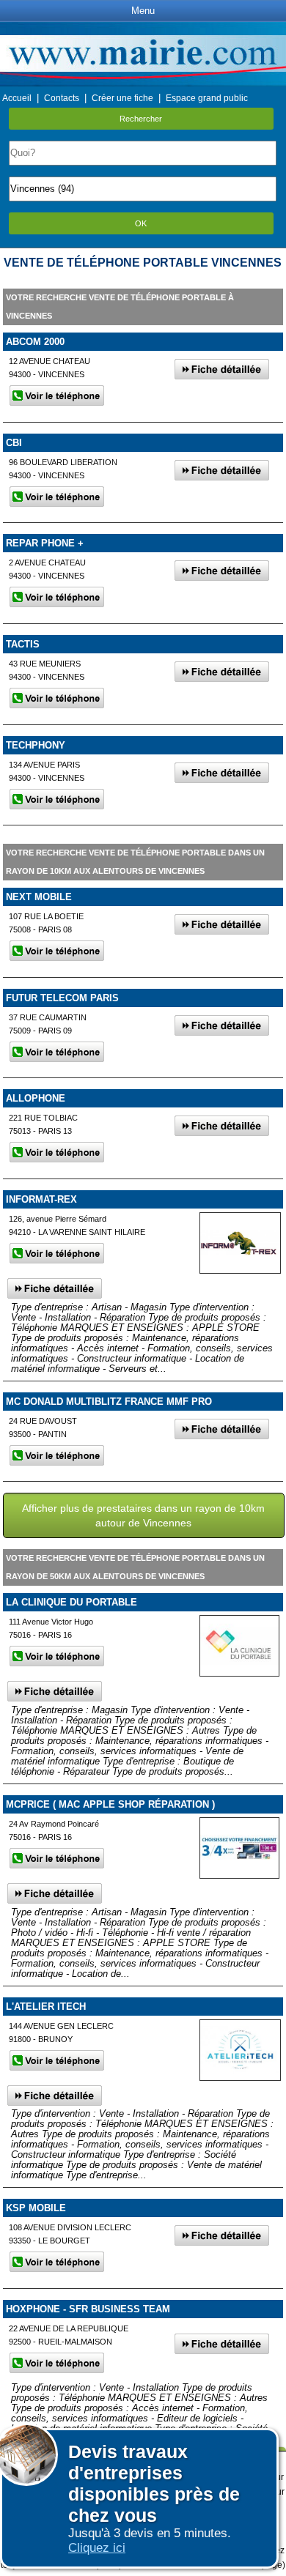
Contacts (62, 98)
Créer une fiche (122, 98)
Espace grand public (207, 98)
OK (141, 223)
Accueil (17, 98)
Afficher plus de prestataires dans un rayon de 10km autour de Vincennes (143, 1515)
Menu (143, 11)
